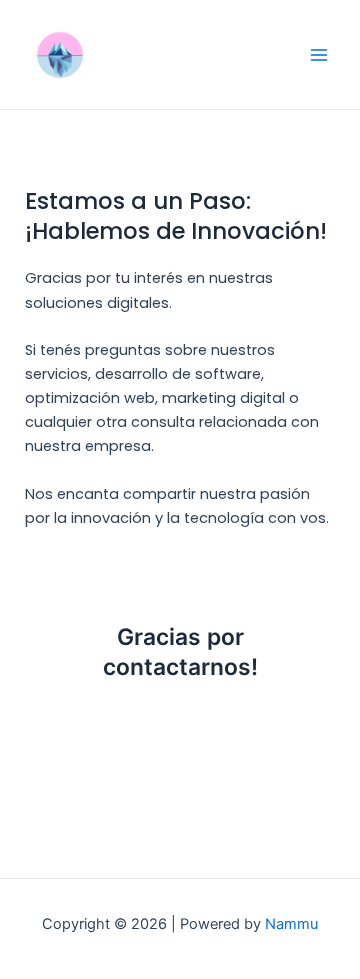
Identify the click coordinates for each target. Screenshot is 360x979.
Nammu (291, 924)
